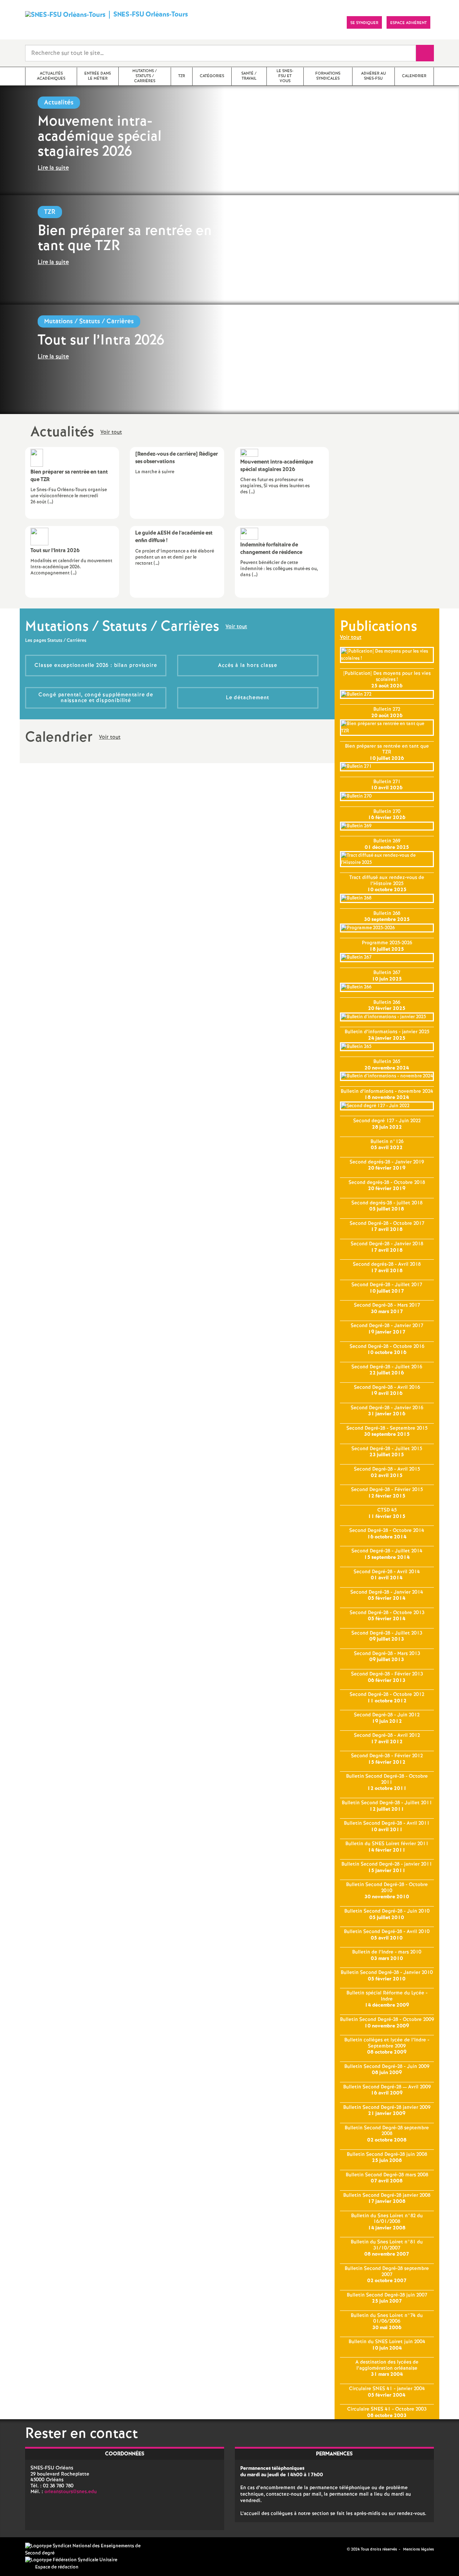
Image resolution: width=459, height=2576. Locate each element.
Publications (378, 627)
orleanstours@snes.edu (71, 2492)
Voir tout (111, 433)
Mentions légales (418, 2549)
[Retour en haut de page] (27, 2549)
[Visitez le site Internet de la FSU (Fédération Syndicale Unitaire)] (71, 2560)
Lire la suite (53, 168)
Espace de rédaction (57, 2567)
